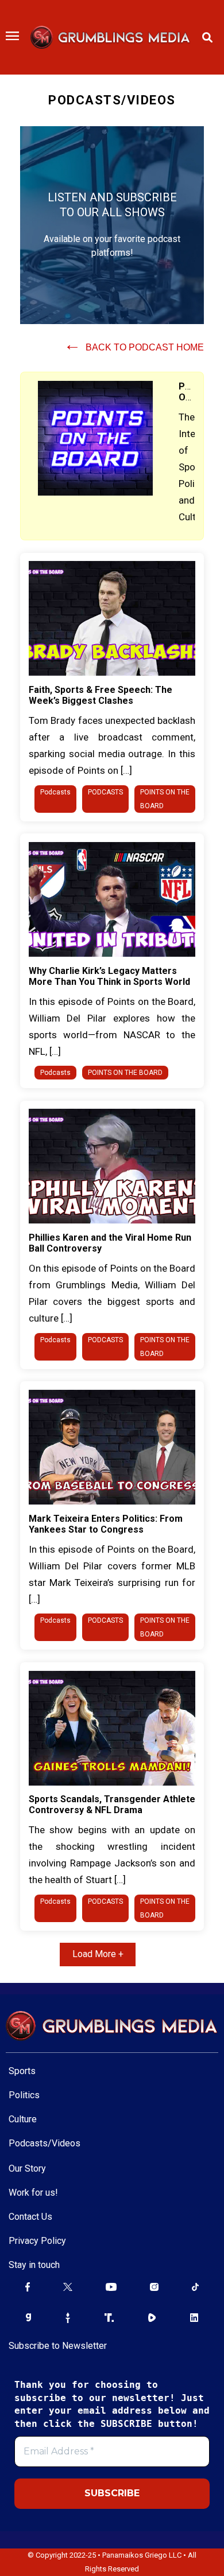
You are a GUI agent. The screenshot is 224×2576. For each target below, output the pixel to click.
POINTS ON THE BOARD (125, 1073)
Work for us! (33, 2193)
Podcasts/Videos (45, 2143)
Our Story (27, 2168)
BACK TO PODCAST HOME (134, 347)
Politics (24, 2095)
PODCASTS (105, 792)
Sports (22, 2071)
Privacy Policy (37, 2241)
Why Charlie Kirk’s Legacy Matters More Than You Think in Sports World (109, 976)
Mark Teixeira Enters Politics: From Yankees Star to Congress (106, 1524)
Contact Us (30, 2217)
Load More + (98, 1954)
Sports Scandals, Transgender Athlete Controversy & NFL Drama (112, 1805)
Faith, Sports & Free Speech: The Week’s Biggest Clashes (101, 695)
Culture (23, 2119)
